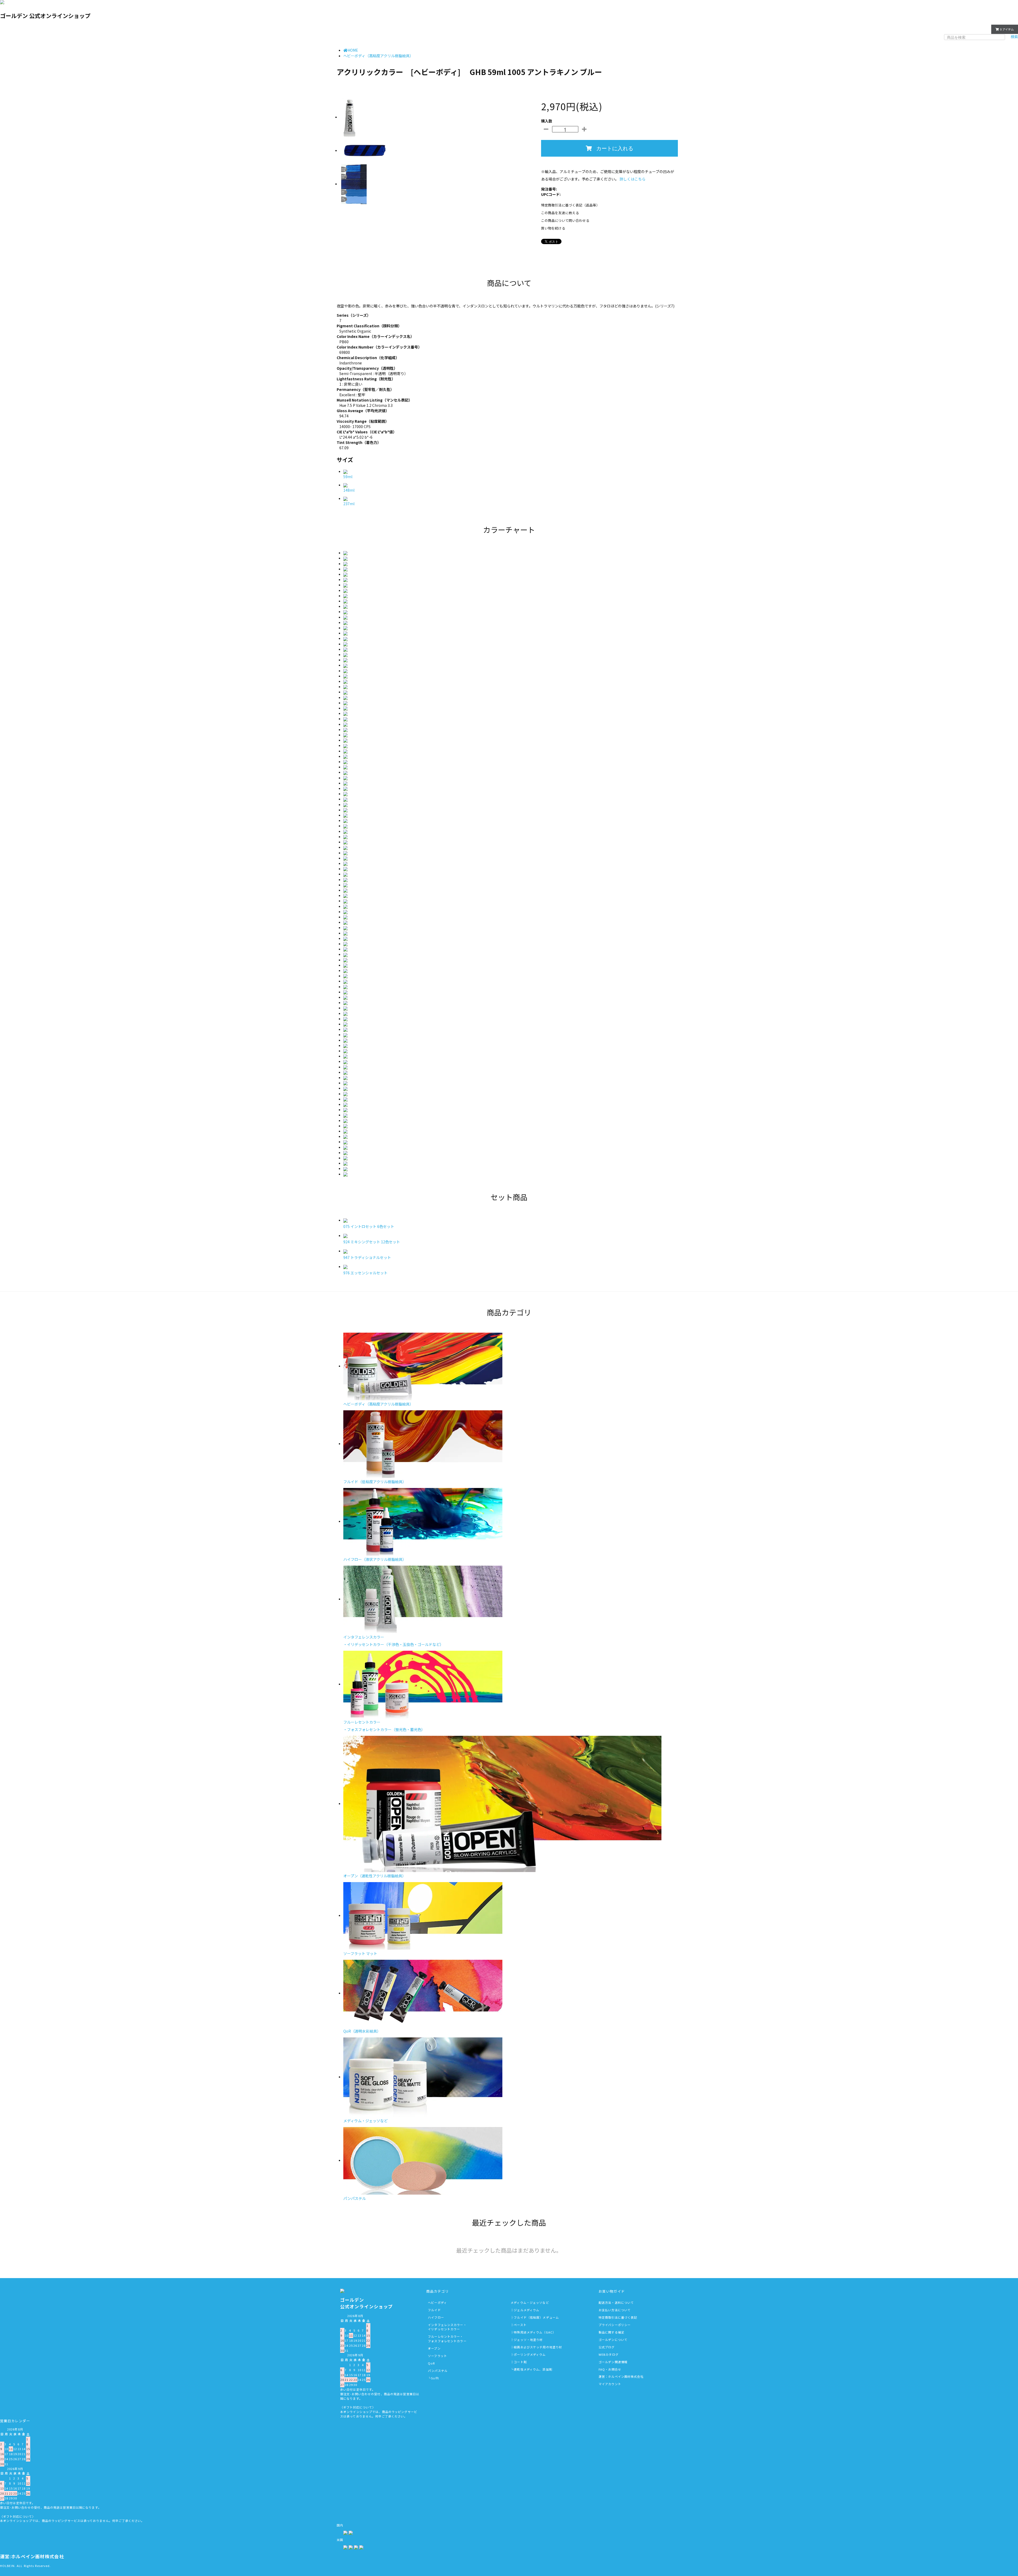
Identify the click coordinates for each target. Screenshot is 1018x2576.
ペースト (520, 2325)
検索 (1014, 37)
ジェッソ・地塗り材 (528, 2340)
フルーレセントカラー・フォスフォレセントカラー (447, 2339)
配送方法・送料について (616, 2302)
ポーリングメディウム (530, 2354)
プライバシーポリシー (615, 2325)
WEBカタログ (609, 2354)
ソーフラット (437, 2356)
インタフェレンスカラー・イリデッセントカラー (447, 2327)
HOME (353, 50)
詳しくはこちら (633, 179)
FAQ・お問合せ (610, 2369)
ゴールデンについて (613, 2340)
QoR (431, 2363)
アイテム (1007, 29)
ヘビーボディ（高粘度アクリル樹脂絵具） (378, 56)
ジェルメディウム (526, 2310)
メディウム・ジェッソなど (530, 2302)
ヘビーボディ (437, 2302)
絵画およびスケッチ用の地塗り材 (538, 2347)
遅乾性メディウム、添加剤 (533, 2369)
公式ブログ (607, 2347)
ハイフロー (436, 2317)
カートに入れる (615, 148)
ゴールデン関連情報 (613, 2362)
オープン (434, 2348)
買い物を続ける (553, 228)
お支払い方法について (615, 2310)
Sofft (435, 2378)
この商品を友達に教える (560, 213)
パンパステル (438, 2371)
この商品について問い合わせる (565, 220)
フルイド (434, 2310)
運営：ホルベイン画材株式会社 (621, 2376)
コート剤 (520, 2362)
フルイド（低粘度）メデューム (536, 2317)
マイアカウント (974, 29)
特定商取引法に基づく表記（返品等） (570, 205)
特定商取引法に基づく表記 (618, 2317)
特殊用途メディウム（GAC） (535, 2332)
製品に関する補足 (611, 2332)
